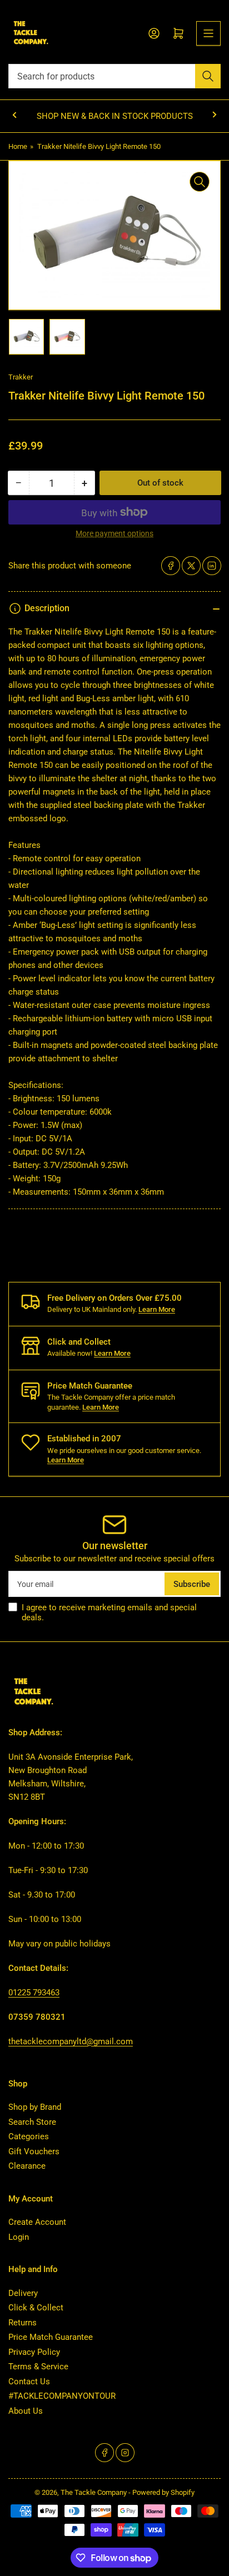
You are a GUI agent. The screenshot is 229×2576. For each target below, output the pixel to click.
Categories (29, 2136)
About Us (26, 2411)
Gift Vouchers (34, 2151)
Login (19, 2237)
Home (18, 146)
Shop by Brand (35, 2107)
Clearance (27, 2166)
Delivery (23, 2293)
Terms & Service (38, 2367)
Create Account (37, 2222)
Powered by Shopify (163, 2492)
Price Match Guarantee (51, 2337)
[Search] (208, 76)
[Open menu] (208, 33)
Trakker (21, 377)
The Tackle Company (94, 2492)
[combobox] (114, 76)
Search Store (32, 2122)
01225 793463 (34, 1993)
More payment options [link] (114, 533)
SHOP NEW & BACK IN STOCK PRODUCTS (115, 116)
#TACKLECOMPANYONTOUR (62, 2396)
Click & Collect (36, 2308)
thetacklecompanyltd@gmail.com (71, 2041)
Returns (23, 2323)
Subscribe (192, 1584)
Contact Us (29, 2382)
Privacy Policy (34, 2352)
